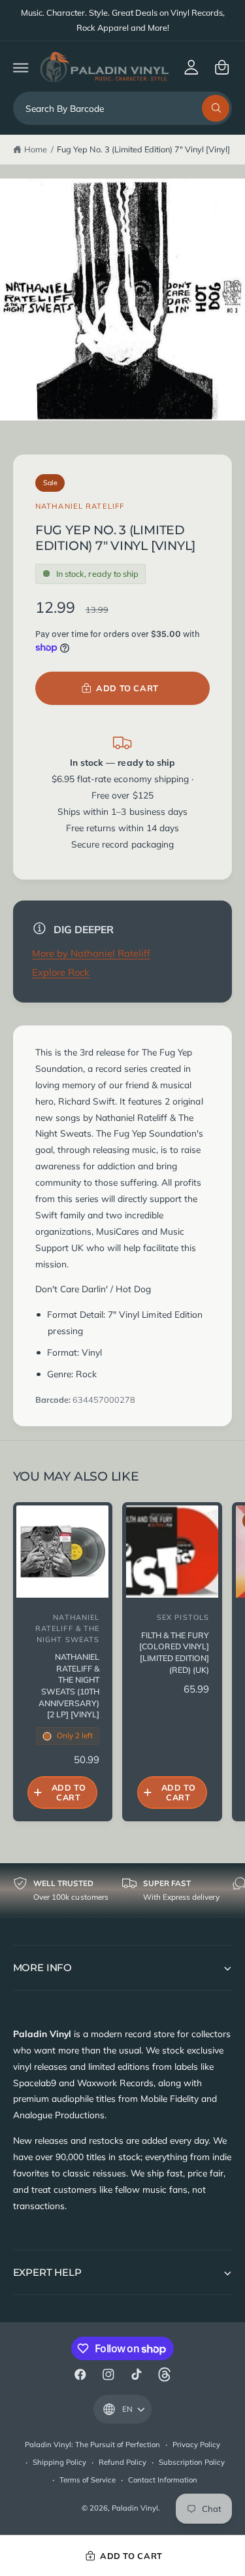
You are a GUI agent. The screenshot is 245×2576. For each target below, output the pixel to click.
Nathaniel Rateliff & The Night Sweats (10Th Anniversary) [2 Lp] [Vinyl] (69, 1686)
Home (36, 149)
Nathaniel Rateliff (80, 506)
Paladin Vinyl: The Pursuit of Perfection (93, 2445)
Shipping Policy (59, 2462)
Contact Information (163, 2480)
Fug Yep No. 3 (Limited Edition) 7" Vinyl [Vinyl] (144, 149)
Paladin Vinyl (135, 2508)
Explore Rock (61, 972)
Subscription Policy (192, 2462)
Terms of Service (88, 2480)
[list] (122, 1890)
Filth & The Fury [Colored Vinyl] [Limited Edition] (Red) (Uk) (174, 1653)
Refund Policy (122, 2462)
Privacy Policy (196, 2445)
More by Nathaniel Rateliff (91, 953)
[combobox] (123, 108)
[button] (21, 67)
